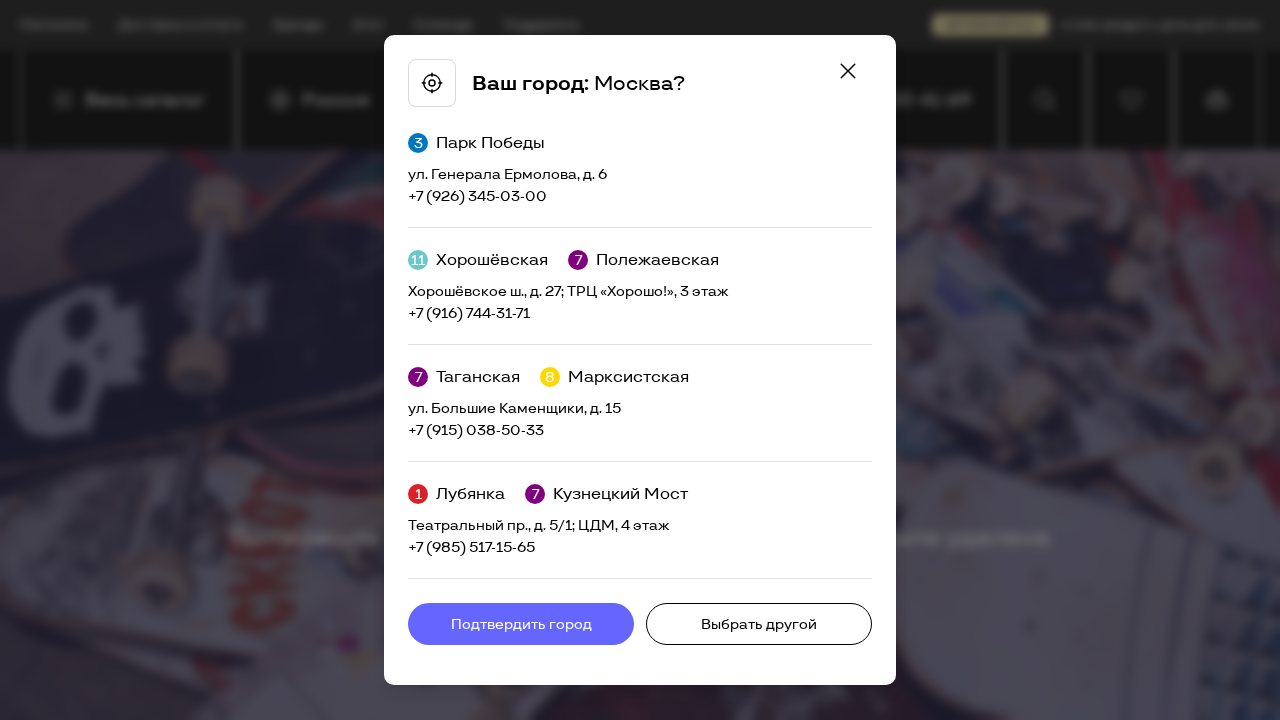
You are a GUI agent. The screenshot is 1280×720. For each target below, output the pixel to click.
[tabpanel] (640, 360)
